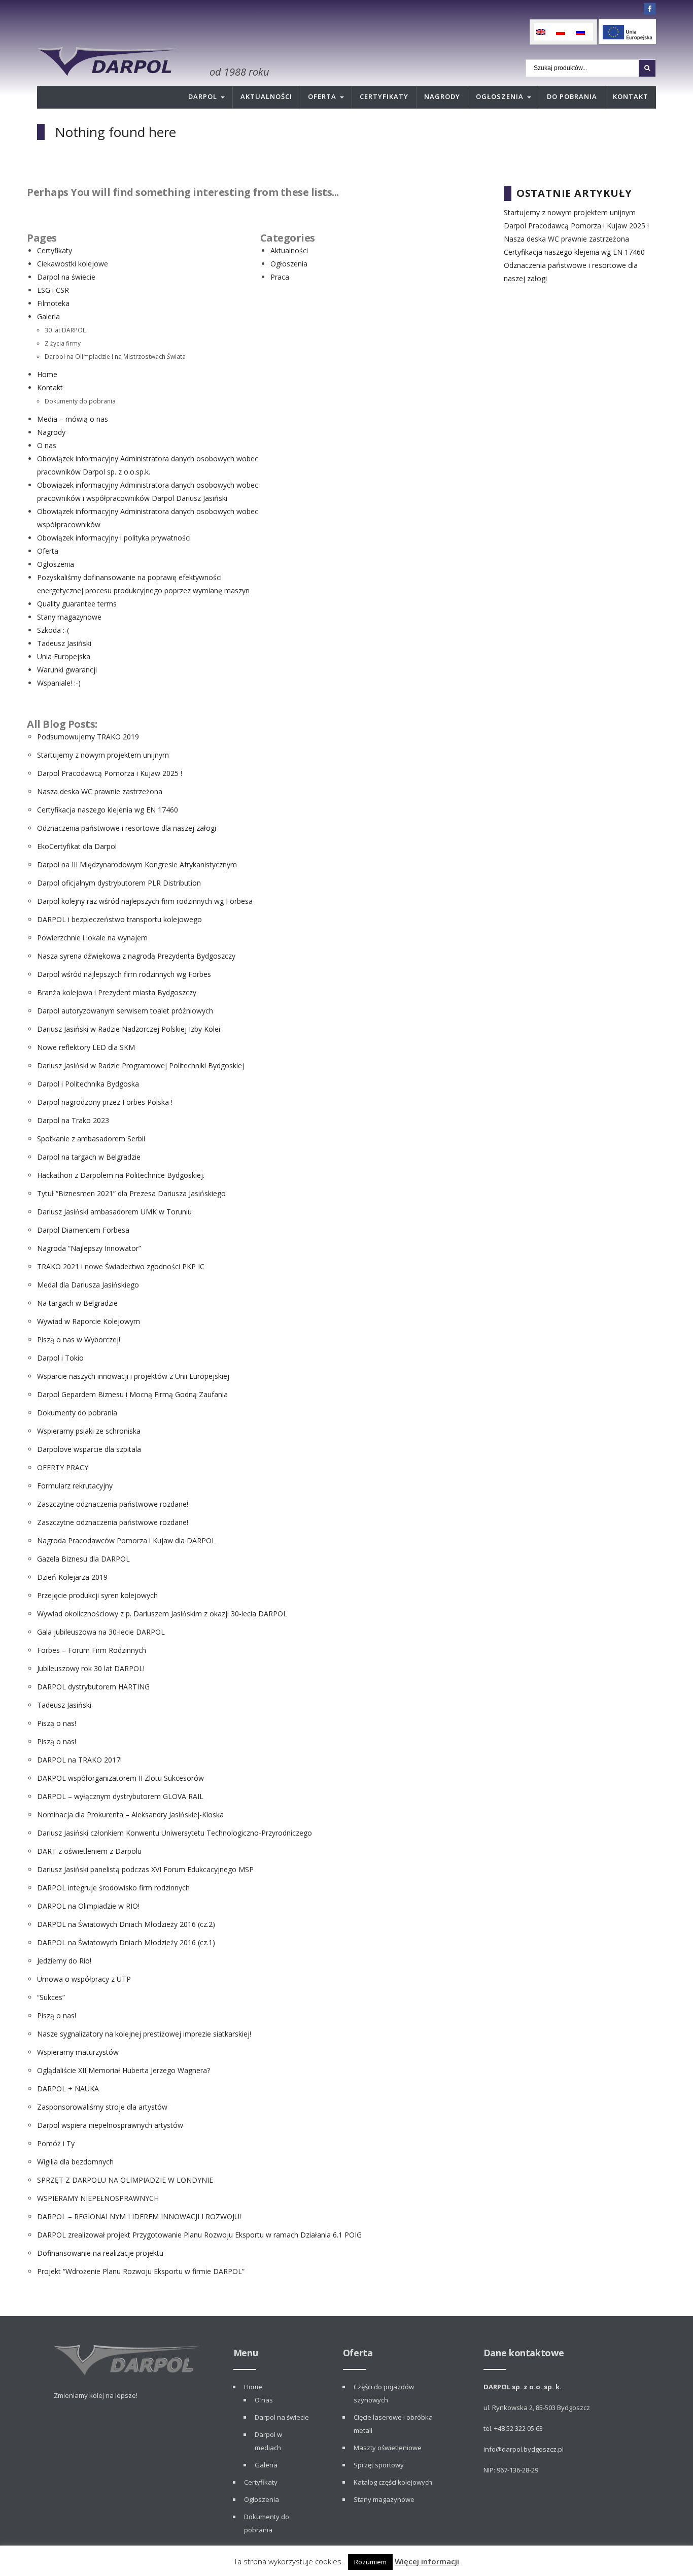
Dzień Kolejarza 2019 (72, 1577)
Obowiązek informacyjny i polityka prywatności (114, 538)
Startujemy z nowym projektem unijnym (103, 755)
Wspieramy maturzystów (78, 2052)
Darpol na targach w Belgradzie (89, 1157)
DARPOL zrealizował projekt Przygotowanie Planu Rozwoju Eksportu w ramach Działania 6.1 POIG (199, 2235)
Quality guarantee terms (77, 604)
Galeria (48, 316)
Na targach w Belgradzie (77, 1303)
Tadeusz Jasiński (64, 643)
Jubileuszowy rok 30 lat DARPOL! (91, 1668)
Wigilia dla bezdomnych (75, 2162)
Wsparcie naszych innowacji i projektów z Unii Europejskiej (133, 1376)
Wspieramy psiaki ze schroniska (89, 1431)
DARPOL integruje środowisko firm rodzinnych (113, 1888)
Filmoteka (53, 303)
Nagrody (442, 96)
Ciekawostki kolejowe (73, 264)
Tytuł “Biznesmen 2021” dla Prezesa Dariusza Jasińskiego (131, 1193)
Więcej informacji (427, 2561)
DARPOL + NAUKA (68, 2089)
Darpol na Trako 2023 (73, 1120)
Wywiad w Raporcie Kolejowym (89, 1321)
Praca (280, 277)
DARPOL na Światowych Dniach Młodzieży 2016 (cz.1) (126, 1942)
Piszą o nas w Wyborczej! (79, 1340)
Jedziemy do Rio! (64, 1961)
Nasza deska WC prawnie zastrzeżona (100, 791)
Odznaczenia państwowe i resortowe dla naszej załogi (127, 828)
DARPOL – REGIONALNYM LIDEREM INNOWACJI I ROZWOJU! (139, 2216)
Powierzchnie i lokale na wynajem (92, 938)
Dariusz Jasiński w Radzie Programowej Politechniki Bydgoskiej (141, 1065)
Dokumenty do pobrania (80, 401)
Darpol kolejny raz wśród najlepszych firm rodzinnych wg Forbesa (145, 901)
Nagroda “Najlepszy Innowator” (89, 1248)
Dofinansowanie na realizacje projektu (100, 2253)
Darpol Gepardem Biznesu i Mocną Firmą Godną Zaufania (132, 1394)
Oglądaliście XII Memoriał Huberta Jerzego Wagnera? (124, 2070)
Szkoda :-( (53, 630)
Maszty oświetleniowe (388, 2448)
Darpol (203, 96)
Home (47, 374)
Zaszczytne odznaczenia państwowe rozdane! (113, 1504)
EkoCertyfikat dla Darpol (77, 846)
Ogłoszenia (500, 96)
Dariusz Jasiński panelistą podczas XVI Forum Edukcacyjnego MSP (145, 1869)
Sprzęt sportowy (379, 2465)
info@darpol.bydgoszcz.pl (524, 2449)
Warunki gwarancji (67, 670)
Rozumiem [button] (370, 2562)
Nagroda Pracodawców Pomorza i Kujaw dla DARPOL (126, 1540)
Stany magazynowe (69, 617)
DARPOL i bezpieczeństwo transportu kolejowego (119, 919)
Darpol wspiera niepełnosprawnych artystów (110, 2125)
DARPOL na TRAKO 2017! (79, 1760)
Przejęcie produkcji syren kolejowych (97, 1595)
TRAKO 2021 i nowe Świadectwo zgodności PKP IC (121, 1266)
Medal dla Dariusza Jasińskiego (88, 1285)
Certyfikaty (384, 96)
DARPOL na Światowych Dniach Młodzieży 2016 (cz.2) (126, 1924)
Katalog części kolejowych (393, 2482)
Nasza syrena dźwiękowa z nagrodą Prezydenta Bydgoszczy (136, 956)
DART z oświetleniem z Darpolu (89, 1851)
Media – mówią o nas (73, 419)
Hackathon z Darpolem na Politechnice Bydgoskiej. (121, 1175)
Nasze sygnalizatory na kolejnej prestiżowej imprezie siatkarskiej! (144, 2034)
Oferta (322, 96)
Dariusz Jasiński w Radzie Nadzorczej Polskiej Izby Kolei (129, 1029)
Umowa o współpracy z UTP (84, 1979)
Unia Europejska (64, 656)
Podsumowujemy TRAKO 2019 (88, 737)
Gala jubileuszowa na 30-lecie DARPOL (101, 1632)
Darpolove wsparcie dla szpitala (89, 1449)
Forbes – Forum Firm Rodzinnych (92, 1650)
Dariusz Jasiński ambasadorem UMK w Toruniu (114, 1212)
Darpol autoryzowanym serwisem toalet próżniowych (125, 1011)
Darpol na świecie (66, 277)
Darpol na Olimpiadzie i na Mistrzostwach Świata (115, 356)
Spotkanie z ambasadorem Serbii (91, 1139)
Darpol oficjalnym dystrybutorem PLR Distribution (119, 883)
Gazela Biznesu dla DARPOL (83, 1559)
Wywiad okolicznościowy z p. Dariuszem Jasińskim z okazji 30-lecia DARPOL (162, 1614)
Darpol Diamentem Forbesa (83, 1230)
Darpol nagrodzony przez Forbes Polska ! (105, 1102)
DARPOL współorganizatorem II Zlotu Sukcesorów (120, 1778)
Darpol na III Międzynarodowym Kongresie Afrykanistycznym (137, 865)
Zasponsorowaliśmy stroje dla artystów (102, 2107)
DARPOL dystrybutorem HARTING (93, 1687)
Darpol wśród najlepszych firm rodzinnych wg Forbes (124, 974)
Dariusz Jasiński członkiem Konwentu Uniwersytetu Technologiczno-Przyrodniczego (175, 1833)
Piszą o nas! (57, 1723)
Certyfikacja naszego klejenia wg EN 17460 (108, 810)
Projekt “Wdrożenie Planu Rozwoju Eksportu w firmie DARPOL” (141, 2271)
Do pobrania (572, 96)
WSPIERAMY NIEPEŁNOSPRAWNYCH (98, 2198)
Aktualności (266, 96)
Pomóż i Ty (56, 2143)
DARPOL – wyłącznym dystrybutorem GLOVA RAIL (120, 1796)
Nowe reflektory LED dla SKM (86, 1047)
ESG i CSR (53, 290)
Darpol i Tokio (60, 1358)
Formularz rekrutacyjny (75, 1486)
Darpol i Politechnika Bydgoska (88, 1084)
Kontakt (631, 96)
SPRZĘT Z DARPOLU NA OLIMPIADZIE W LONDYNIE (125, 2180)
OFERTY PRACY (63, 1467)
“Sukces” (51, 1997)
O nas (47, 445)
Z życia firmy (63, 343)
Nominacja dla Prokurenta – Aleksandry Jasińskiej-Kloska (130, 1815)
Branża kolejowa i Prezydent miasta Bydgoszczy (117, 992)
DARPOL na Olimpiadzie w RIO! (88, 1906)
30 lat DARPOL (65, 330)
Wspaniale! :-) (59, 683)
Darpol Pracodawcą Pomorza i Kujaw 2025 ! (110, 773)
